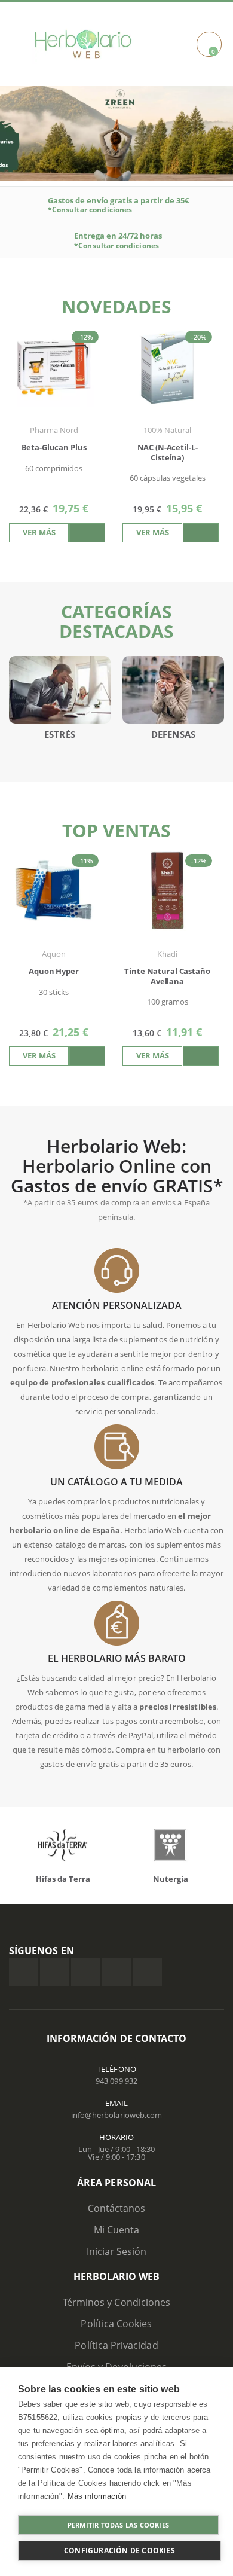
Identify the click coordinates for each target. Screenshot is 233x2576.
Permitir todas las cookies (118, 2525)
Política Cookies (116, 2324)
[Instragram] (85, 1972)
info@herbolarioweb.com (116, 2115)
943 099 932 (116, 2081)
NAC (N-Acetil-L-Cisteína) (168, 453)
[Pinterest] (116, 1972)
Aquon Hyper (54, 971)
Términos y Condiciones (116, 2302)
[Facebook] (23, 1972)
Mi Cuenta (117, 2230)
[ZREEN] (116, 132)
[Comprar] (87, 533)
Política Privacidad (116, 2345)
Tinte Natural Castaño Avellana (167, 977)
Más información (97, 2496)
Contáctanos (117, 2208)
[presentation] (215, 415)
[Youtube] (148, 1972)
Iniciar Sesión (117, 2251)
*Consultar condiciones (90, 210)
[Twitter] (54, 1972)
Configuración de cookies (119, 2551)
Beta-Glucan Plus (54, 448)
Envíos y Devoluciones (116, 2367)
